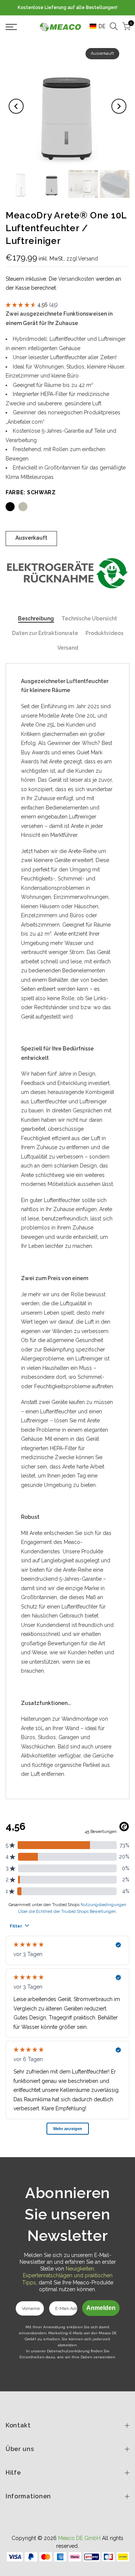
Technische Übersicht (89, 618)
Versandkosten (76, 279)
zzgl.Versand (82, 259)
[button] (95, 26)
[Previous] (16, 106)
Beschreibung (36, 618)
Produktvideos (104, 633)
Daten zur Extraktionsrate (45, 633)
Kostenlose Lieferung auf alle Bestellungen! (67, 8)
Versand (68, 648)
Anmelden (101, 2308)
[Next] (119, 106)
